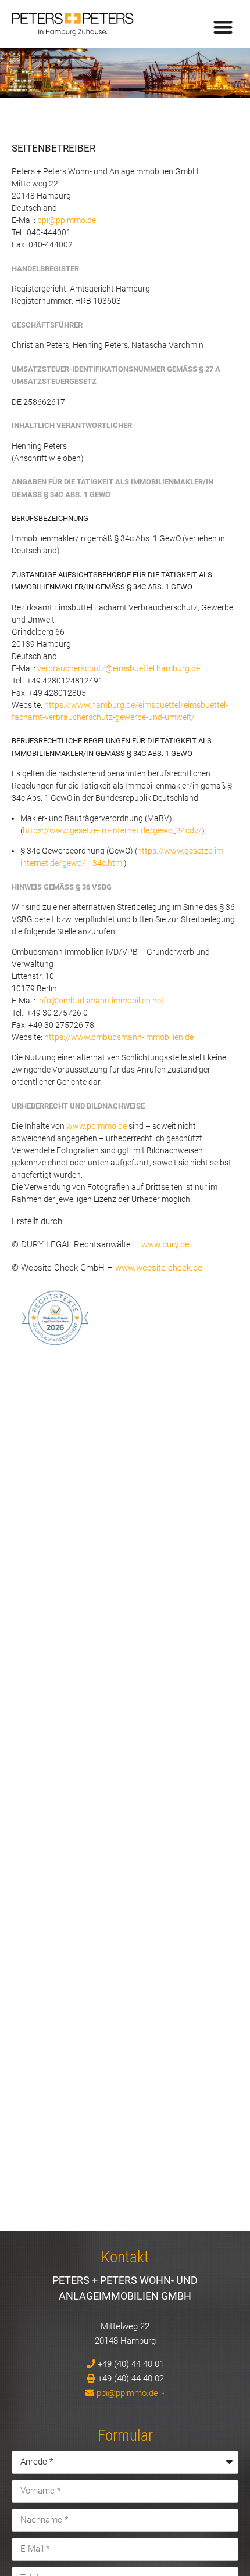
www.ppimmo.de (97, 1126)
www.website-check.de (159, 1268)
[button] (224, 27)
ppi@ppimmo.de (67, 220)
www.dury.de (165, 1244)
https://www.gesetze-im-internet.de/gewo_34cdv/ (112, 830)
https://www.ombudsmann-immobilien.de (119, 1037)
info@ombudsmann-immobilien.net (101, 1001)
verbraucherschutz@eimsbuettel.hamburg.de (119, 668)
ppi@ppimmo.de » (131, 2393)
